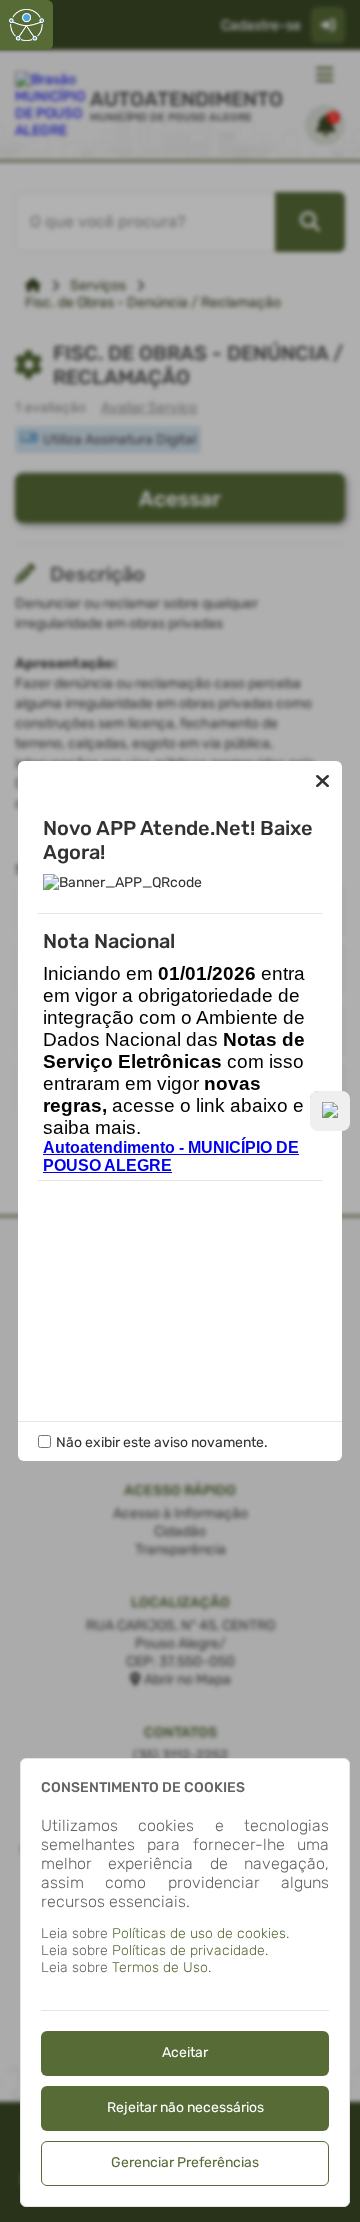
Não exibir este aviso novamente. (162, 1442)
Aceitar (185, 2052)
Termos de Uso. (161, 1967)
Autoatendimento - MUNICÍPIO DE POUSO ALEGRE (171, 1156)
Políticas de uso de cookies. (200, 1933)
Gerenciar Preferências (185, 2162)
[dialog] (185, 1982)
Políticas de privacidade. (190, 1950)
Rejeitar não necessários (185, 2107)
